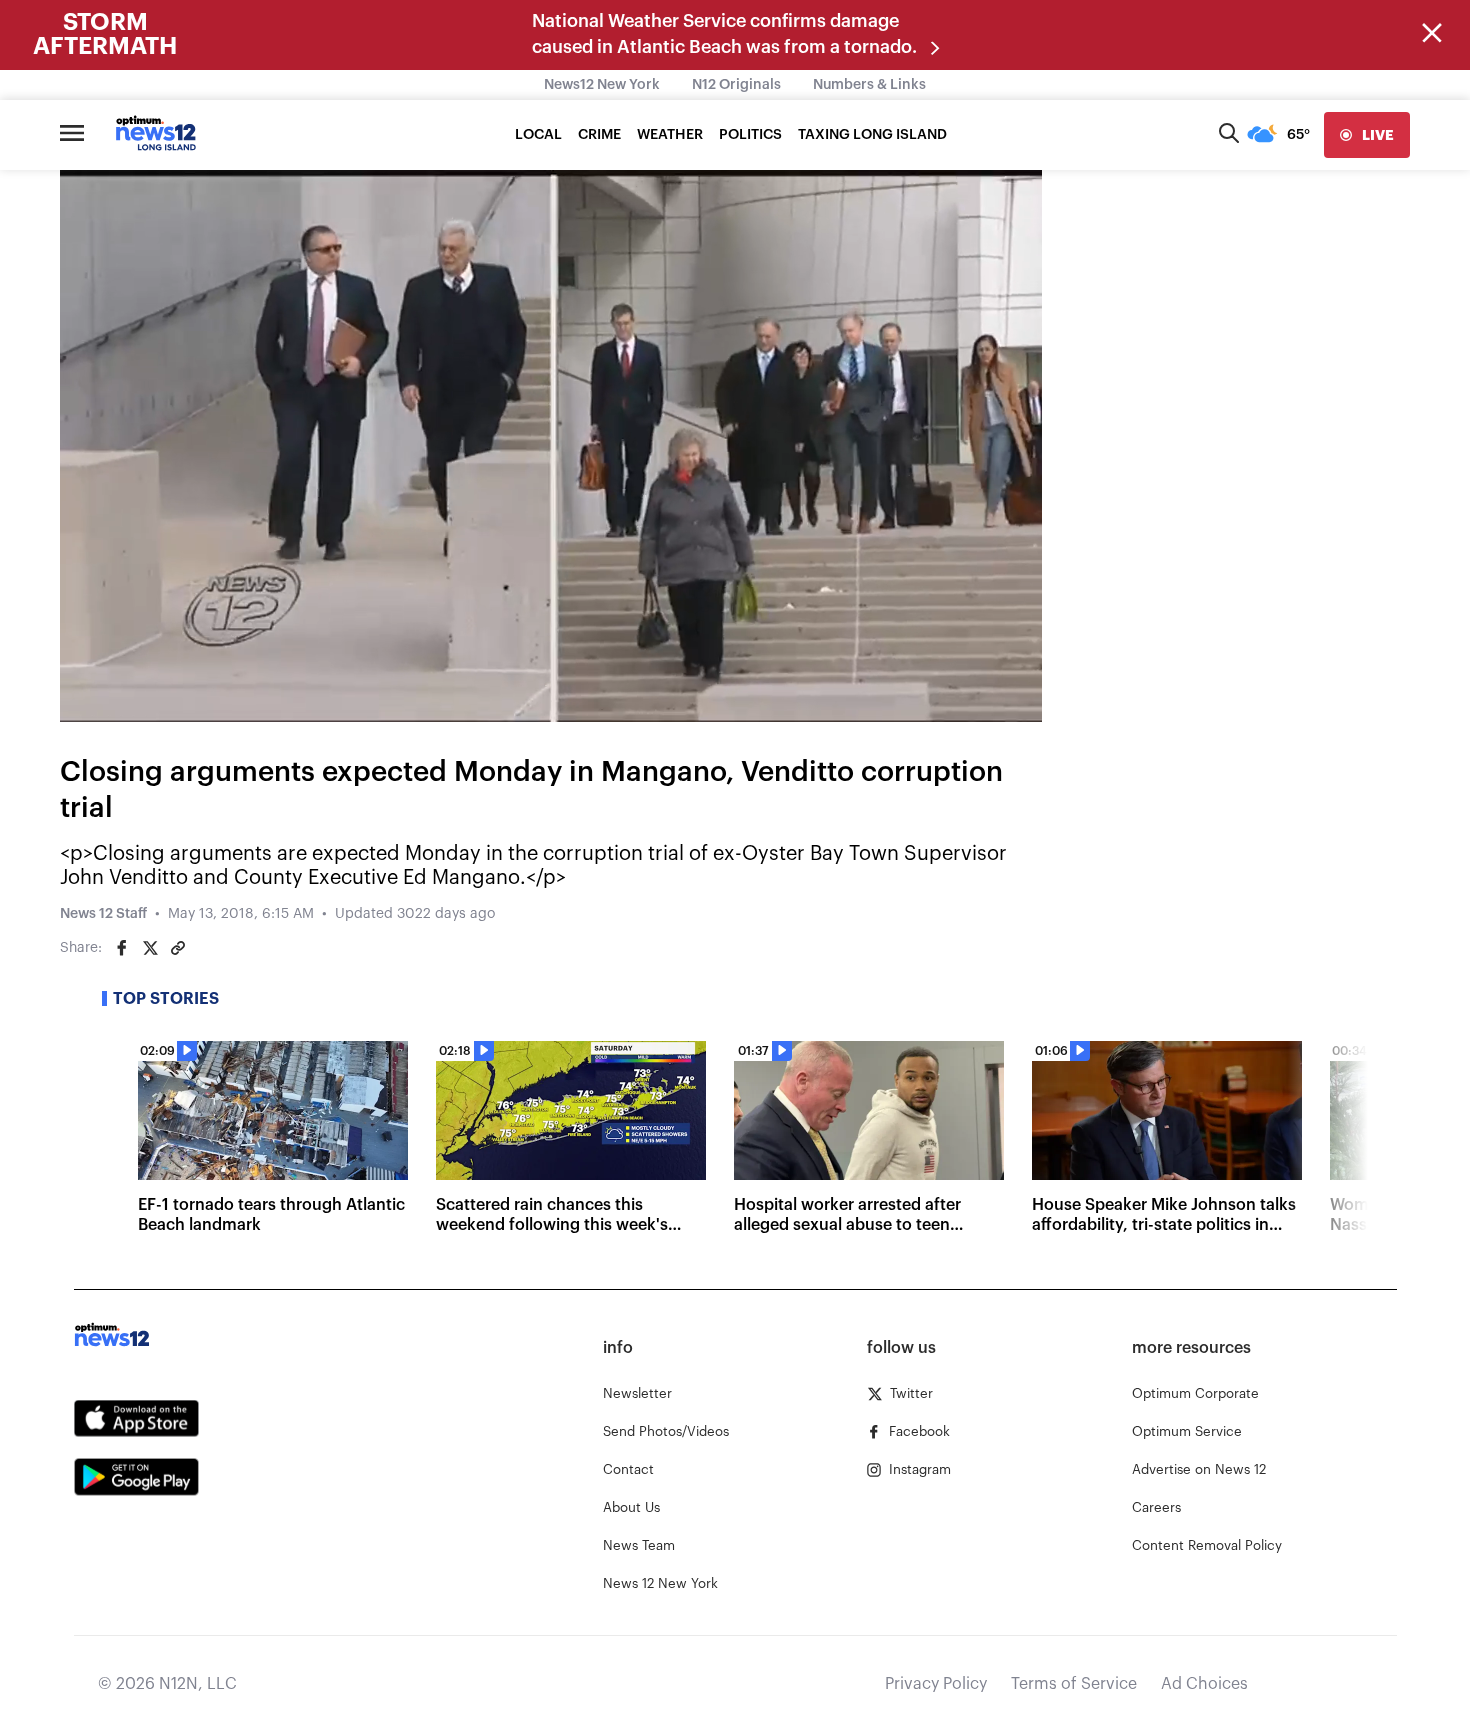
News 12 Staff (103, 914)
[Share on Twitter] (150, 948)
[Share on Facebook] (122, 948)
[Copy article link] (178, 948)
